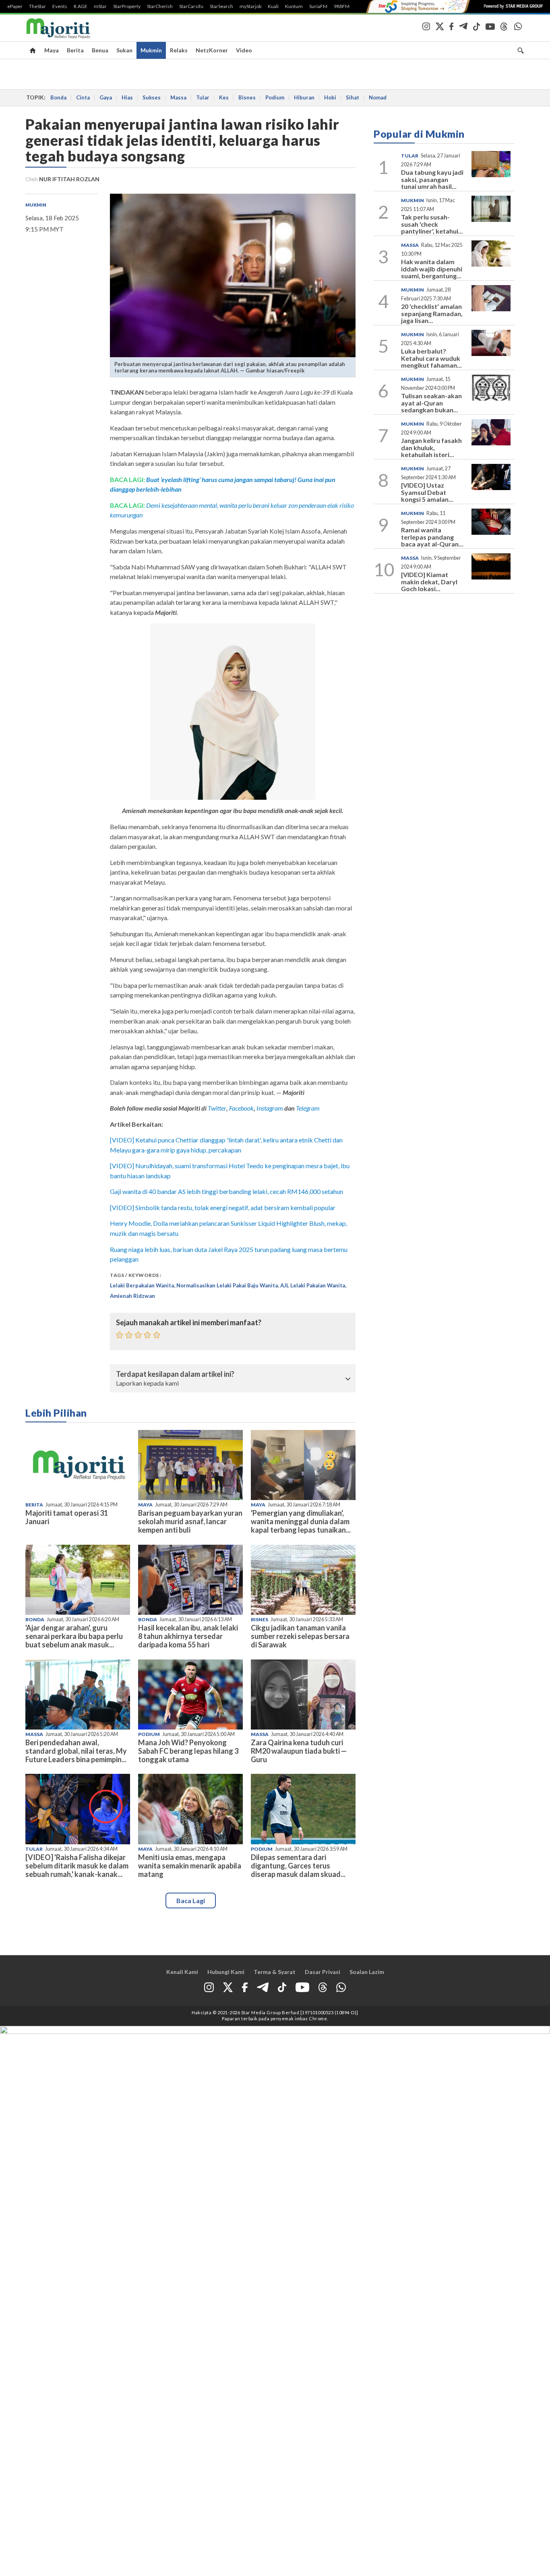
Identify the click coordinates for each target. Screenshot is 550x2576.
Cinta (83, 97)
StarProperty (127, 6)
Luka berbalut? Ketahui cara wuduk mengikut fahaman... (431, 358)
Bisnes (247, 97)
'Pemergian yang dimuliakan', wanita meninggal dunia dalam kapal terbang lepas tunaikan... (301, 1521)
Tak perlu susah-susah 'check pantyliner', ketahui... (432, 224)
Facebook (241, 1108)
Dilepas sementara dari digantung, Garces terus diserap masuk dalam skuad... (298, 1866)
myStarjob (250, 6)
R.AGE (81, 6)
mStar (100, 6)
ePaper (15, 6)
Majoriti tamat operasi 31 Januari (67, 1517)
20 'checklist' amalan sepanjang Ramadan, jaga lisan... (432, 313)
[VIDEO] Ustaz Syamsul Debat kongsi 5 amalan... (427, 492)
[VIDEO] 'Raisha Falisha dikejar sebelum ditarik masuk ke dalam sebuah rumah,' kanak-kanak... (77, 1866)
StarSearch (221, 6)
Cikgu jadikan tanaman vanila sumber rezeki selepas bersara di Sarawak (300, 1636)
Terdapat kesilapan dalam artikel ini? (175, 1374)
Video (244, 50)
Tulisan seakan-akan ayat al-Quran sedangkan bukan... (431, 403)
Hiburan (304, 97)
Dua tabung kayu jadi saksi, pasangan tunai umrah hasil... (432, 179)
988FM (342, 6)
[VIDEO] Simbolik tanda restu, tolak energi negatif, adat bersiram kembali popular (223, 1207)
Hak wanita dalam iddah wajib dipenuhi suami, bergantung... (432, 269)
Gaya (106, 97)
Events (60, 6)
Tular (203, 97)
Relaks (179, 50)
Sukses (152, 97)
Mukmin (151, 50)
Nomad (378, 97)
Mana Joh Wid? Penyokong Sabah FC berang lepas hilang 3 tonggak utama (188, 1751)
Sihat (353, 97)
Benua (100, 50)
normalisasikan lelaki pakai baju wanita (227, 1285)
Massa (178, 97)
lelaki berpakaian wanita (142, 1285)
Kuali (273, 6)
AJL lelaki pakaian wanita (313, 1285)
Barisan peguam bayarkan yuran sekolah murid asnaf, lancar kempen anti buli (190, 1521)
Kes (224, 97)
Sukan (124, 50)
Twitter (217, 1108)
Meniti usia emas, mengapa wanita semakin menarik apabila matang (190, 1866)
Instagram (269, 1108)
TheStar (37, 6)
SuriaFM (318, 6)
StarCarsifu (191, 6)
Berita (75, 50)
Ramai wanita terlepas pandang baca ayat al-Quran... (432, 537)
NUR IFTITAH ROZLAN (69, 179)
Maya (52, 50)
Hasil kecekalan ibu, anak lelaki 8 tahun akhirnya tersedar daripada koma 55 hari (188, 1636)
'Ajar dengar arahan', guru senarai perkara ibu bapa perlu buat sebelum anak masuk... (74, 1636)
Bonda (58, 97)
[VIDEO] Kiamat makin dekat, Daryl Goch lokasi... (429, 581)
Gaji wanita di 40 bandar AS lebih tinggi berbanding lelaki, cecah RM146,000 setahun (226, 1191)
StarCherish (160, 6)
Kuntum (294, 6)
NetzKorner (212, 50)
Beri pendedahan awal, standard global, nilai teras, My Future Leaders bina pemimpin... (76, 1751)
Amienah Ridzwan (132, 1296)
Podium (275, 97)
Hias (127, 97)
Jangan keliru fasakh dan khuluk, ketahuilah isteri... (431, 447)
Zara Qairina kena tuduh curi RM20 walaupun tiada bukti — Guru (299, 1751)
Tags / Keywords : (136, 1275)
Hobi (330, 97)
